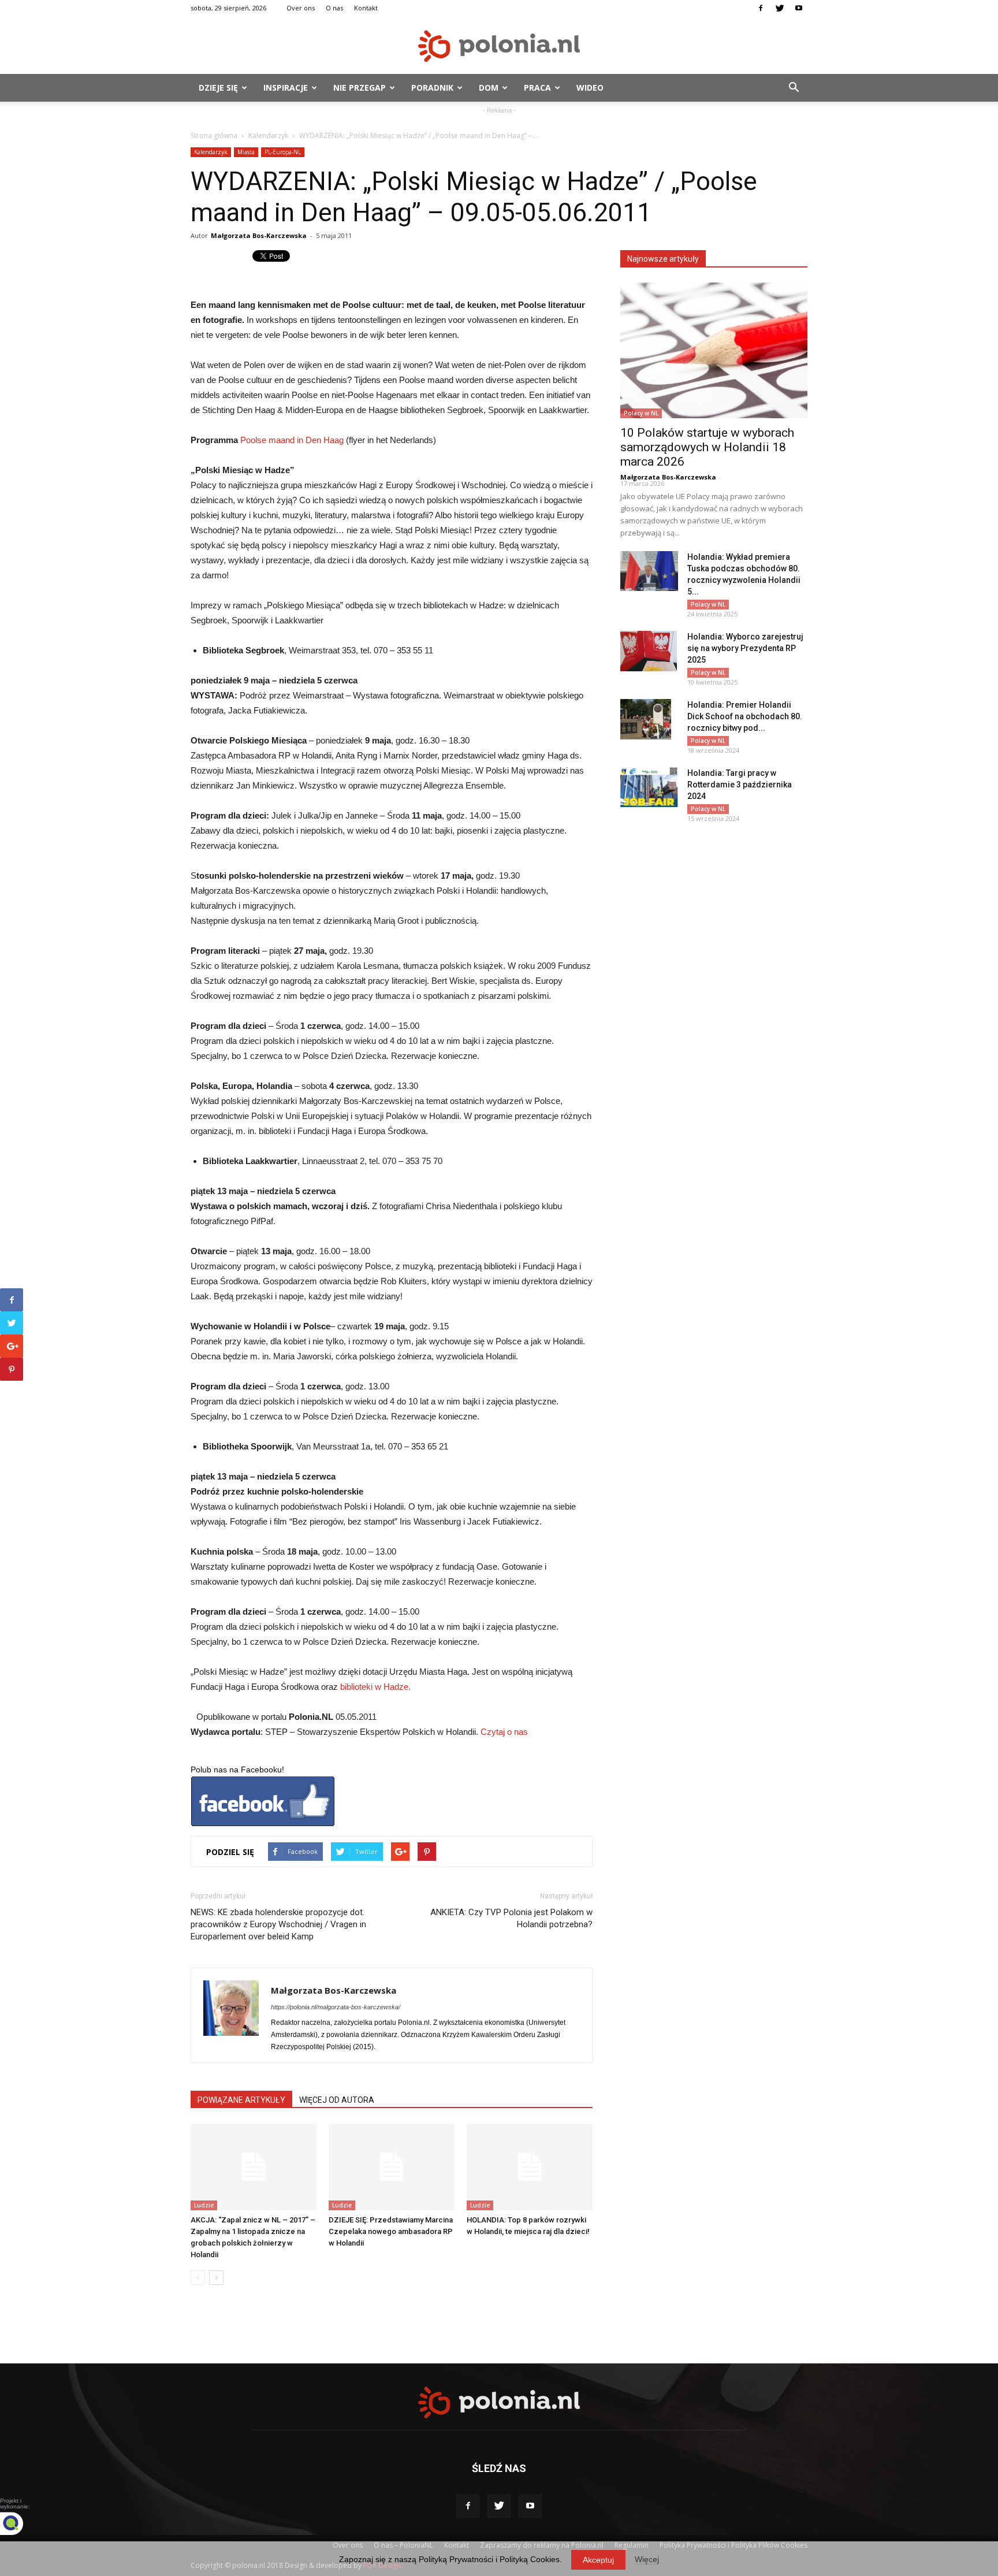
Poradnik (432, 88)
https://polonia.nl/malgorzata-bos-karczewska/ (336, 2007)
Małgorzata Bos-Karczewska (259, 235)
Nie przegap (360, 88)
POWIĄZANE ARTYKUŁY (241, 2100)
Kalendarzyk (268, 135)
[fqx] (20, 2523)
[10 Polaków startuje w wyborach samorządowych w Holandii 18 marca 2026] (714, 350)
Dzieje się (218, 88)
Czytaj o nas (504, 1732)
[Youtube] (799, 8)
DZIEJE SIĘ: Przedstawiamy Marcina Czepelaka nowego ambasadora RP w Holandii (391, 2231)
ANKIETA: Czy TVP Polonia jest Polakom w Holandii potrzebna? (511, 1918)
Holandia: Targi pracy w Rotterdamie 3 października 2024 (740, 785)
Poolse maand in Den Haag (292, 440)
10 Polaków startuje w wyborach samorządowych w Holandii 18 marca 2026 (707, 447)
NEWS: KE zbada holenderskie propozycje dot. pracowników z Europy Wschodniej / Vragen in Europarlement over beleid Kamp (278, 1924)
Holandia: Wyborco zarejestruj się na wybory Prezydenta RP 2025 (745, 648)
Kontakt (366, 8)
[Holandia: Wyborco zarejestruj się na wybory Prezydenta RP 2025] (649, 651)
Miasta (246, 152)
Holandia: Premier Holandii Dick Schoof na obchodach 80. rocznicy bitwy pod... (745, 716)
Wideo (590, 88)
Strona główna (214, 135)
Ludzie (204, 2205)
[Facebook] (761, 8)
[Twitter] (780, 8)
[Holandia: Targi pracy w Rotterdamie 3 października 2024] (649, 787)
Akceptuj (598, 2560)
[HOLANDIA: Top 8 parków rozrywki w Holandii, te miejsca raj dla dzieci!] (530, 2167)
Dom (489, 88)
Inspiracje (286, 88)
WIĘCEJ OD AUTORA (337, 2100)
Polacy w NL (641, 413)
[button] (794, 88)
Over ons (301, 8)
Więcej (647, 2559)
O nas (334, 8)
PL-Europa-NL (283, 152)
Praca (537, 88)
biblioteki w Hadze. (375, 1687)
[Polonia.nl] (499, 46)
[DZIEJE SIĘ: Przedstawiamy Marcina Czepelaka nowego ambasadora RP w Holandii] (392, 2167)
